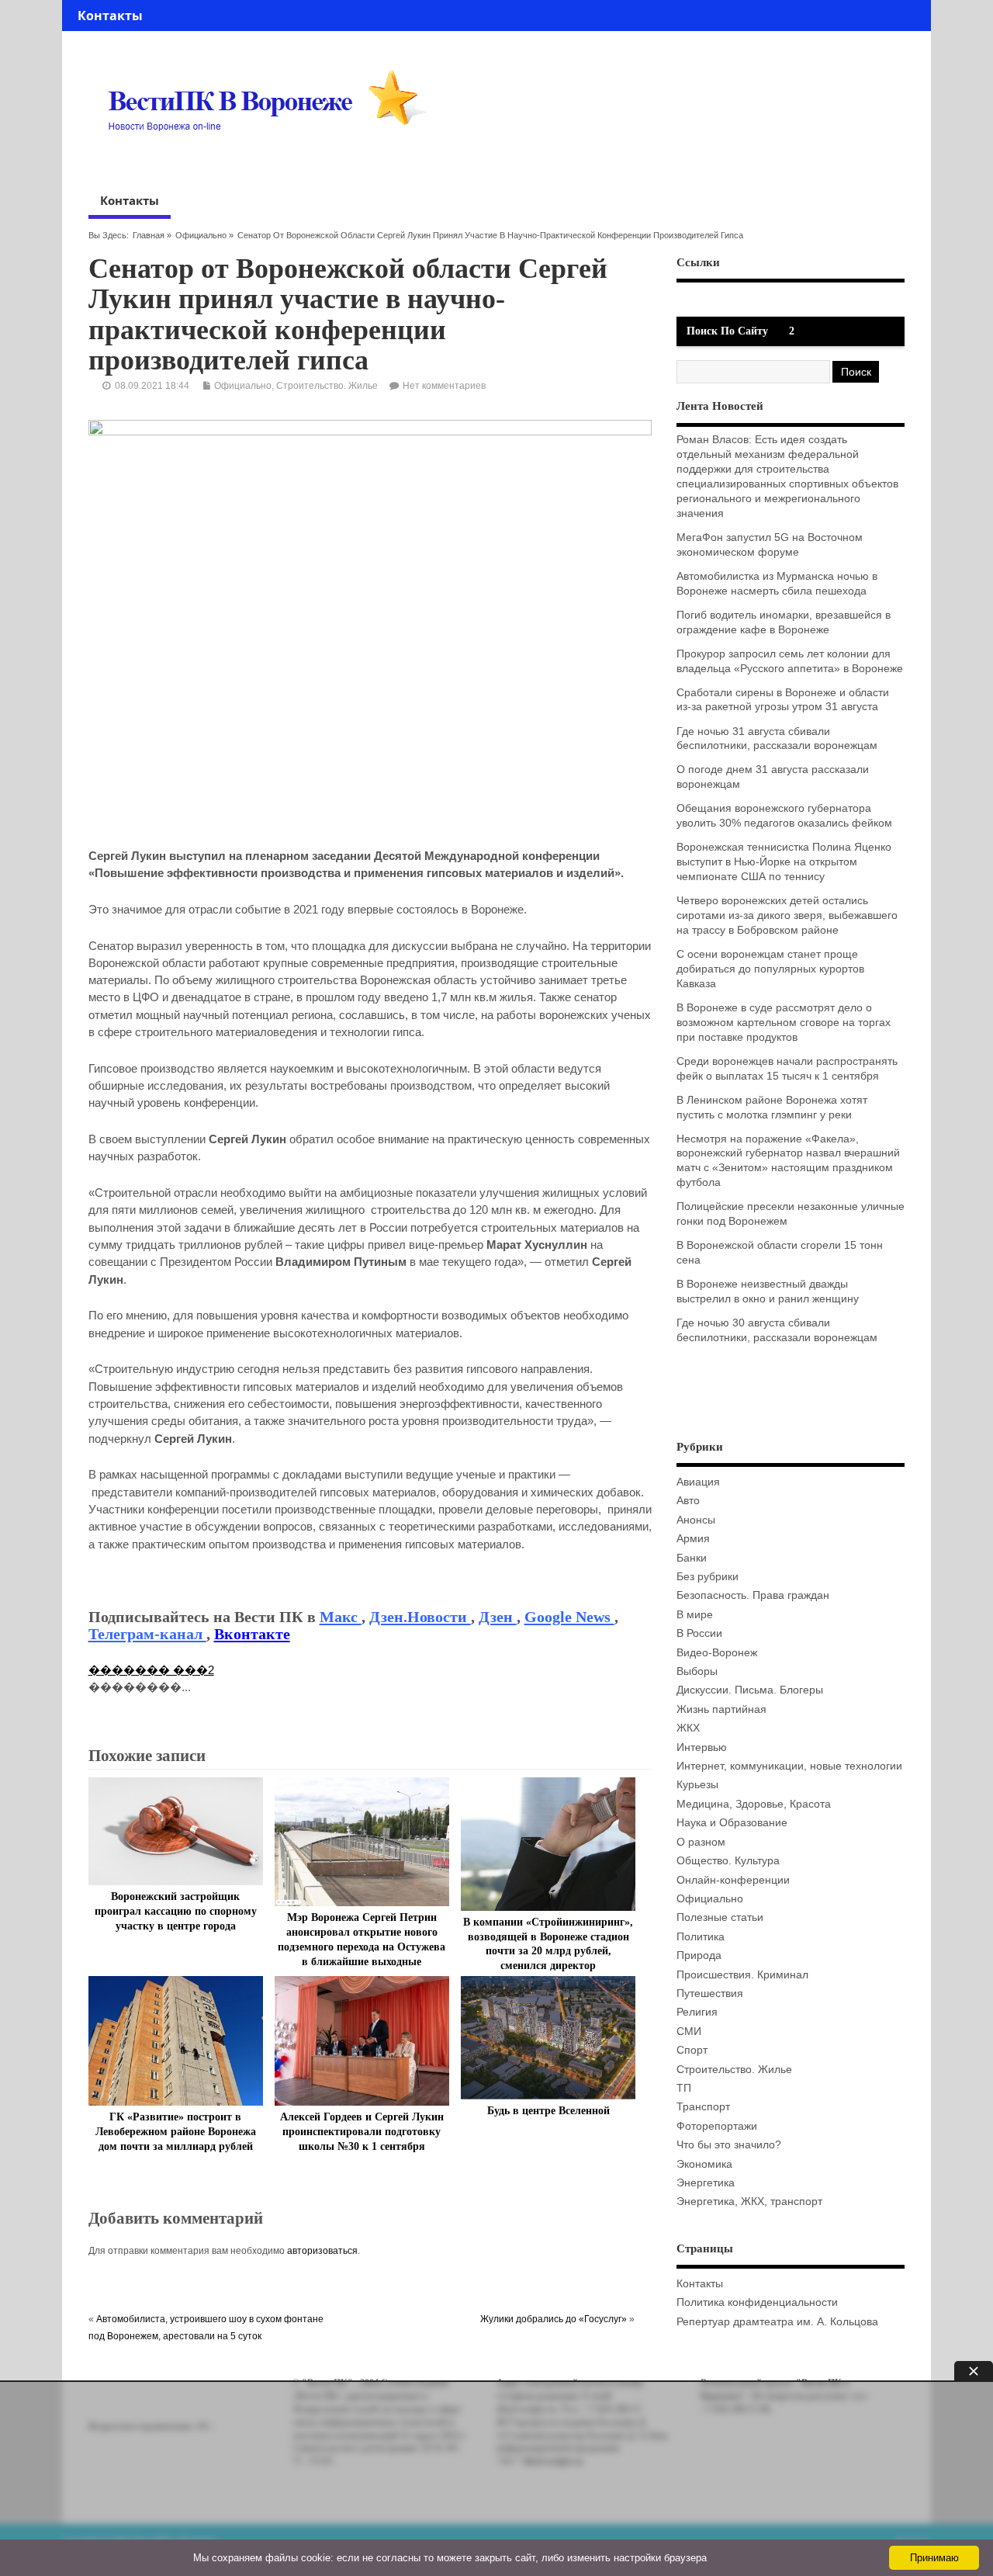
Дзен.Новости (420, 1617)
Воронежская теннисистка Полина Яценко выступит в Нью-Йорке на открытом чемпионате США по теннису (784, 862)
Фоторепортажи (717, 2126)
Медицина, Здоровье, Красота (754, 1804)
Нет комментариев (444, 386)
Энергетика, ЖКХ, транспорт (749, 2202)
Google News (569, 1617)
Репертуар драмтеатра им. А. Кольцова (777, 2322)
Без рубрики (708, 1577)
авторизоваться (322, 2251)
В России (699, 1633)
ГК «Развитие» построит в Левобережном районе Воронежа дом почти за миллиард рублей (176, 2132)
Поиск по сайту (727, 331)
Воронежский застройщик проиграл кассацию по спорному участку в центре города (176, 1911)
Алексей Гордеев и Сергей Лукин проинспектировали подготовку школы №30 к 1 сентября (362, 2132)
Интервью (702, 1747)
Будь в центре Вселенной (548, 2111)
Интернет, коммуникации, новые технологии (789, 1766)
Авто (688, 1501)
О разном (701, 1842)
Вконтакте (252, 1634)
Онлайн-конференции (733, 1880)
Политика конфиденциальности (757, 2302)
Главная (149, 235)
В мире (695, 1615)
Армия (693, 1539)
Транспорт (703, 2107)
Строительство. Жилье (327, 386)
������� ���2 (151, 1670)
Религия (697, 2012)
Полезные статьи (720, 1917)
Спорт (692, 2050)
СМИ (689, 2032)
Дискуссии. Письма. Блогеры (750, 1690)
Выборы (697, 1671)
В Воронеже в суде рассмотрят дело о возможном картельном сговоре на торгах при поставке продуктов (784, 1023)
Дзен (498, 1617)
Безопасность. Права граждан (753, 1595)
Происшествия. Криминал (742, 1975)
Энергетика (706, 2183)
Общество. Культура (728, 1861)
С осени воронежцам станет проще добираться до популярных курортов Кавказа (770, 969)
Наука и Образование (732, 1823)
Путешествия (710, 1994)
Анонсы (696, 1520)
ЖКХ (688, 1728)
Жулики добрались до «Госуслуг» (554, 2319)
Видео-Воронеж (717, 1653)
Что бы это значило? (729, 2145)
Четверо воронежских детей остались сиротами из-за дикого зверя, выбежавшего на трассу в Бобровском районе (787, 915)
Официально (201, 235)
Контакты (110, 16)
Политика (701, 1937)
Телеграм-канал (147, 1634)
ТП (684, 2088)
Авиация (698, 1482)
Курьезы (697, 1785)
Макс (341, 1617)
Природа (699, 1955)
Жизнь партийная (721, 1709)
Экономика (704, 2164)
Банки (692, 1558)
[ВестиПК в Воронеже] (273, 161)
